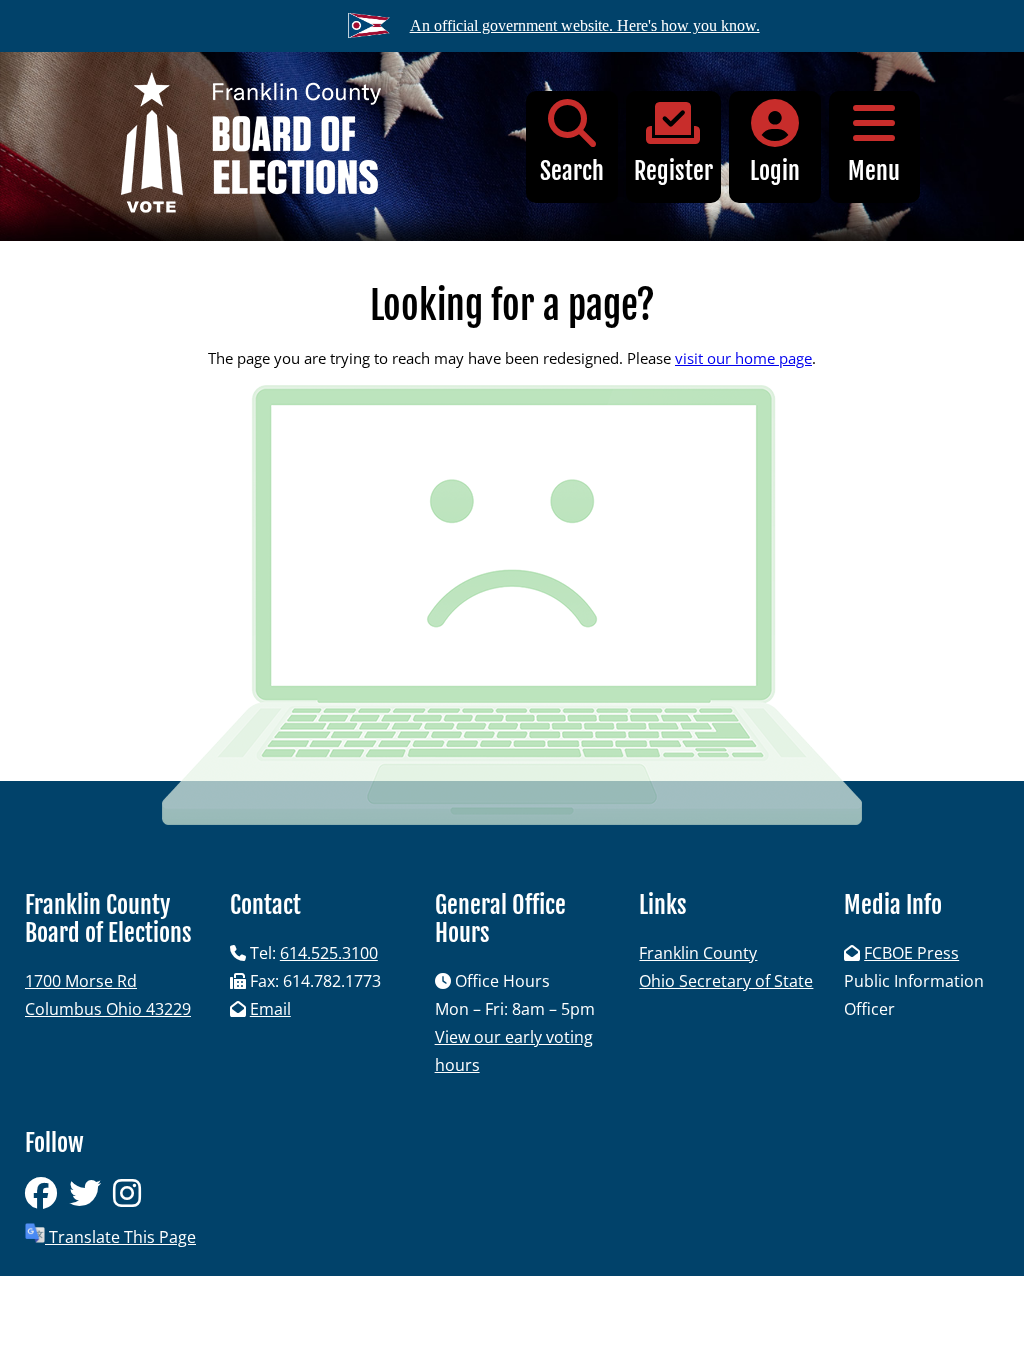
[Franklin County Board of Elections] (251, 146)
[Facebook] (47, 1199)
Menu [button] (874, 171)
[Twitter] (91, 1199)
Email (270, 1009)
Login (775, 171)
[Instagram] (131, 1199)
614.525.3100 (329, 953)
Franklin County (698, 953)
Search (572, 171)
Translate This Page (120, 1237)
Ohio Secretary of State (726, 981)
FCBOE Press (911, 953)
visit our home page (743, 358)
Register (673, 171)
